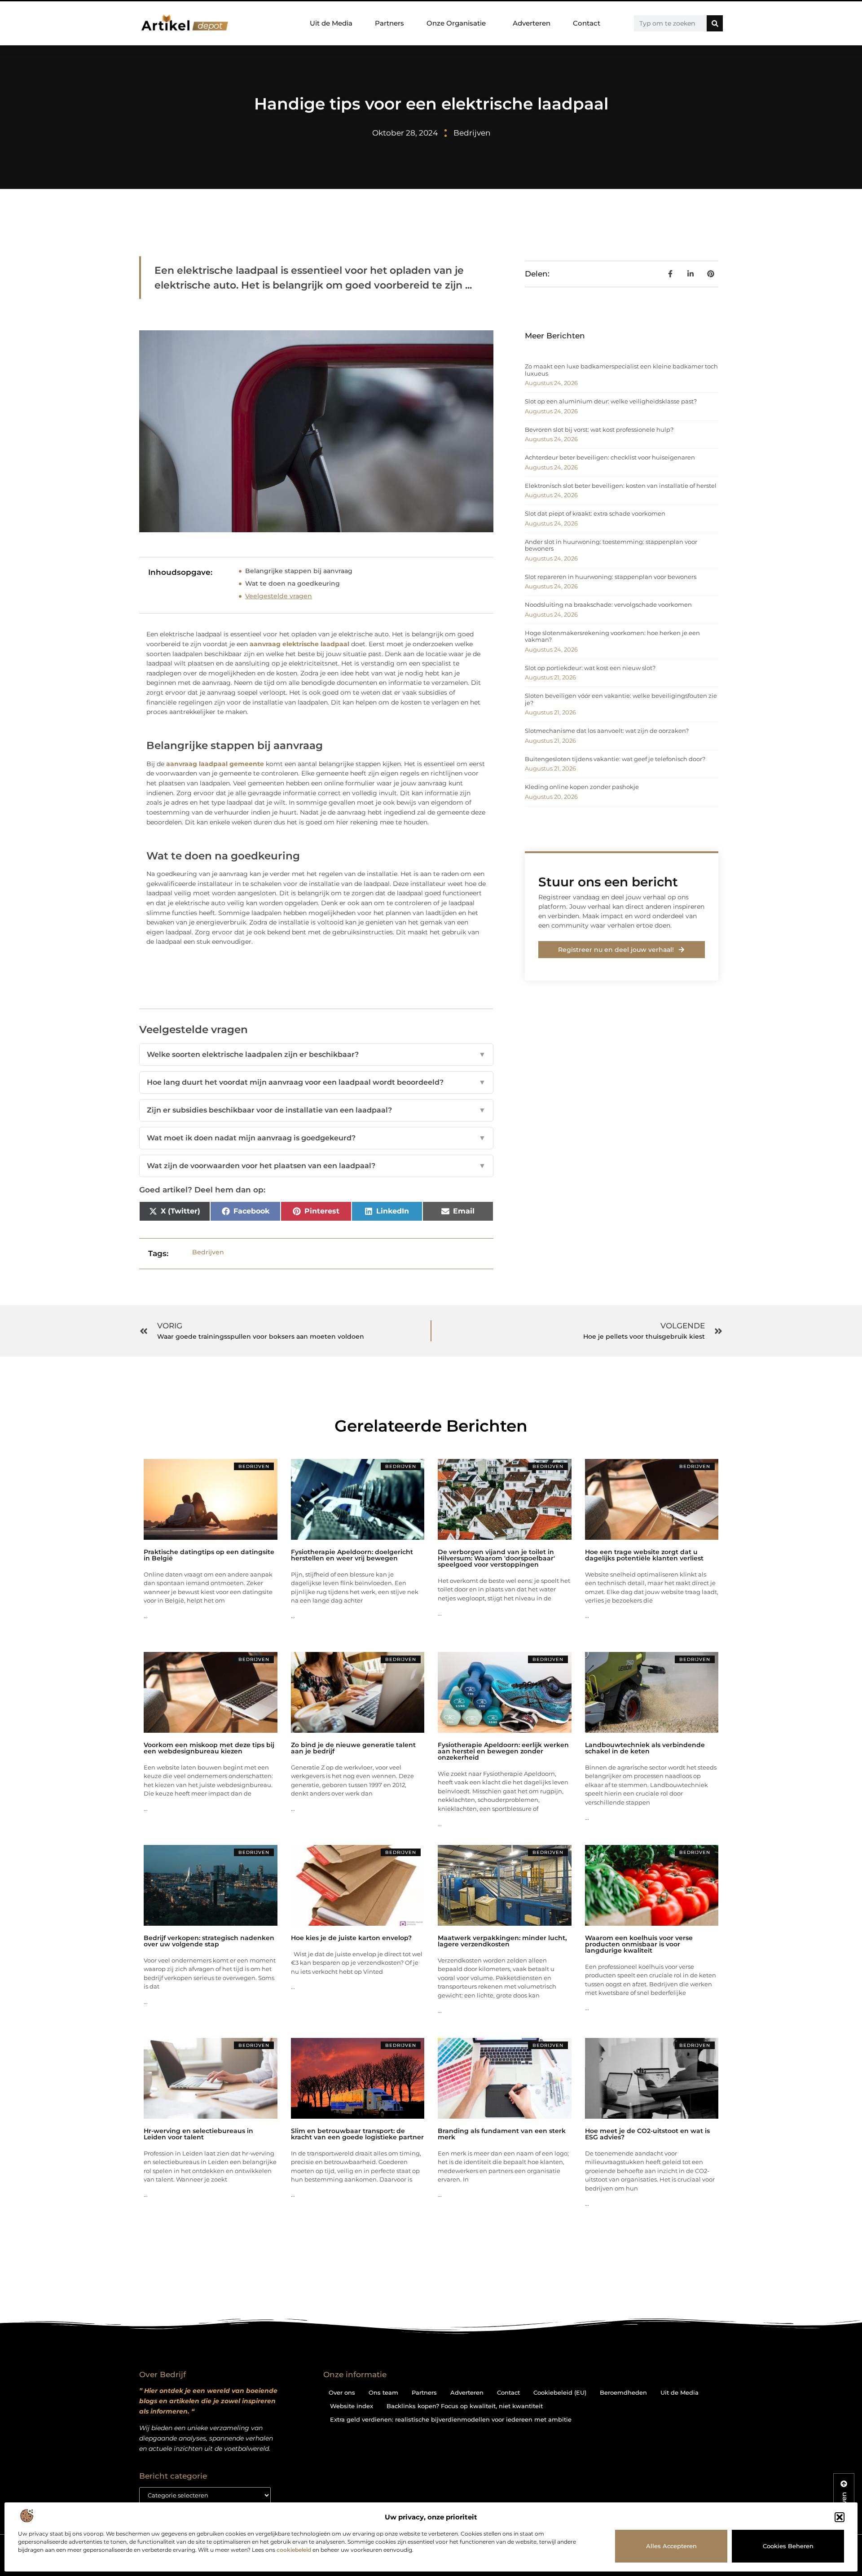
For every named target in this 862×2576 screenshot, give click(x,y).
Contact (587, 23)
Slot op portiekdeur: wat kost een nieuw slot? (590, 668)
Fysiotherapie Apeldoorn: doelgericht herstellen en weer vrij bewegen (352, 1555)
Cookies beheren (788, 2546)
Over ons (342, 2392)
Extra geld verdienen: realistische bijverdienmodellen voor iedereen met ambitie (451, 2419)
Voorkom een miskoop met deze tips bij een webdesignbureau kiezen (209, 1748)
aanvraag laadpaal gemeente (215, 764)
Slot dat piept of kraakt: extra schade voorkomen (595, 513)
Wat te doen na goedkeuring (292, 583)
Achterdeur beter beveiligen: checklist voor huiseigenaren (610, 457)
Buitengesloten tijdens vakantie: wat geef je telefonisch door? (615, 759)
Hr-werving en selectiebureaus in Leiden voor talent (198, 2134)
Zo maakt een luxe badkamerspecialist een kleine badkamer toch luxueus (621, 370)
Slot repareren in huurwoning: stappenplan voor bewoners (611, 577)
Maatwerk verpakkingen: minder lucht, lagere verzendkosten (502, 1941)
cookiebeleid (294, 2550)
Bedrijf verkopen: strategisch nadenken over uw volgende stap (209, 1941)
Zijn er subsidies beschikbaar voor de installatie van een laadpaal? (316, 1110)
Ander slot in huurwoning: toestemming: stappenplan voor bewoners (611, 545)
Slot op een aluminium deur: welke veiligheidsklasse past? (611, 401)
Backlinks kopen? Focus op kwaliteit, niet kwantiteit (465, 2406)
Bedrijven (472, 133)
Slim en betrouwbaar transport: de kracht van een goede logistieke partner (357, 2134)
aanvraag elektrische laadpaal (299, 644)
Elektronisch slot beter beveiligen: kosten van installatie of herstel (621, 486)
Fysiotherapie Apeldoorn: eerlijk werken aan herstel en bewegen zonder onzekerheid (503, 1751)
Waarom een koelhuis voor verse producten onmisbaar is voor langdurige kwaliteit (639, 1944)
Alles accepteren (671, 2546)
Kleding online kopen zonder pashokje (582, 787)
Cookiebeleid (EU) (560, 2392)
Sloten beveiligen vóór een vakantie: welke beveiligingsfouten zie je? (621, 699)
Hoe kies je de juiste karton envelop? (351, 1938)
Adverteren (532, 23)
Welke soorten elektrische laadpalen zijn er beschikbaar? (316, 1054)
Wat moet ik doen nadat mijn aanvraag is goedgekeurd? (316, 1138)
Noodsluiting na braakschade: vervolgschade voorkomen (608, 605)
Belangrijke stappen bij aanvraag (299, 571)
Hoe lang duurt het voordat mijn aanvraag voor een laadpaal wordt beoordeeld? (316, 1082)
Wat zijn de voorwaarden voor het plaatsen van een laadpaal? (316, 1166)
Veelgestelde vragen (279, 596)
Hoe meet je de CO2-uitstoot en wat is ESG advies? (647, 2134)
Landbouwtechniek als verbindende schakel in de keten (645, 1748)
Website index (352, 2406)
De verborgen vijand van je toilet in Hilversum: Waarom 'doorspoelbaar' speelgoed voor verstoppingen (496, 1558)
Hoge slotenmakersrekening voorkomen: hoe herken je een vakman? (612, 636)
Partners (389, 23)
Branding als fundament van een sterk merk (502, 2134)
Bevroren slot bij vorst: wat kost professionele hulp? (599, 429)
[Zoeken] (715, 23)
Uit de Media (331, 23)
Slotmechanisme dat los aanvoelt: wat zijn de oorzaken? (607, 731)
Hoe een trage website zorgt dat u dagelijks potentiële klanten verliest (644, 1555)
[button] (840, 2517)
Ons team (383, 2392)
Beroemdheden (623, 2392)
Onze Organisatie (456, 23)
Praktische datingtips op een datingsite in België (209, 1555)
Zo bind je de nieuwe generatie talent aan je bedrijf (353, 1748)
